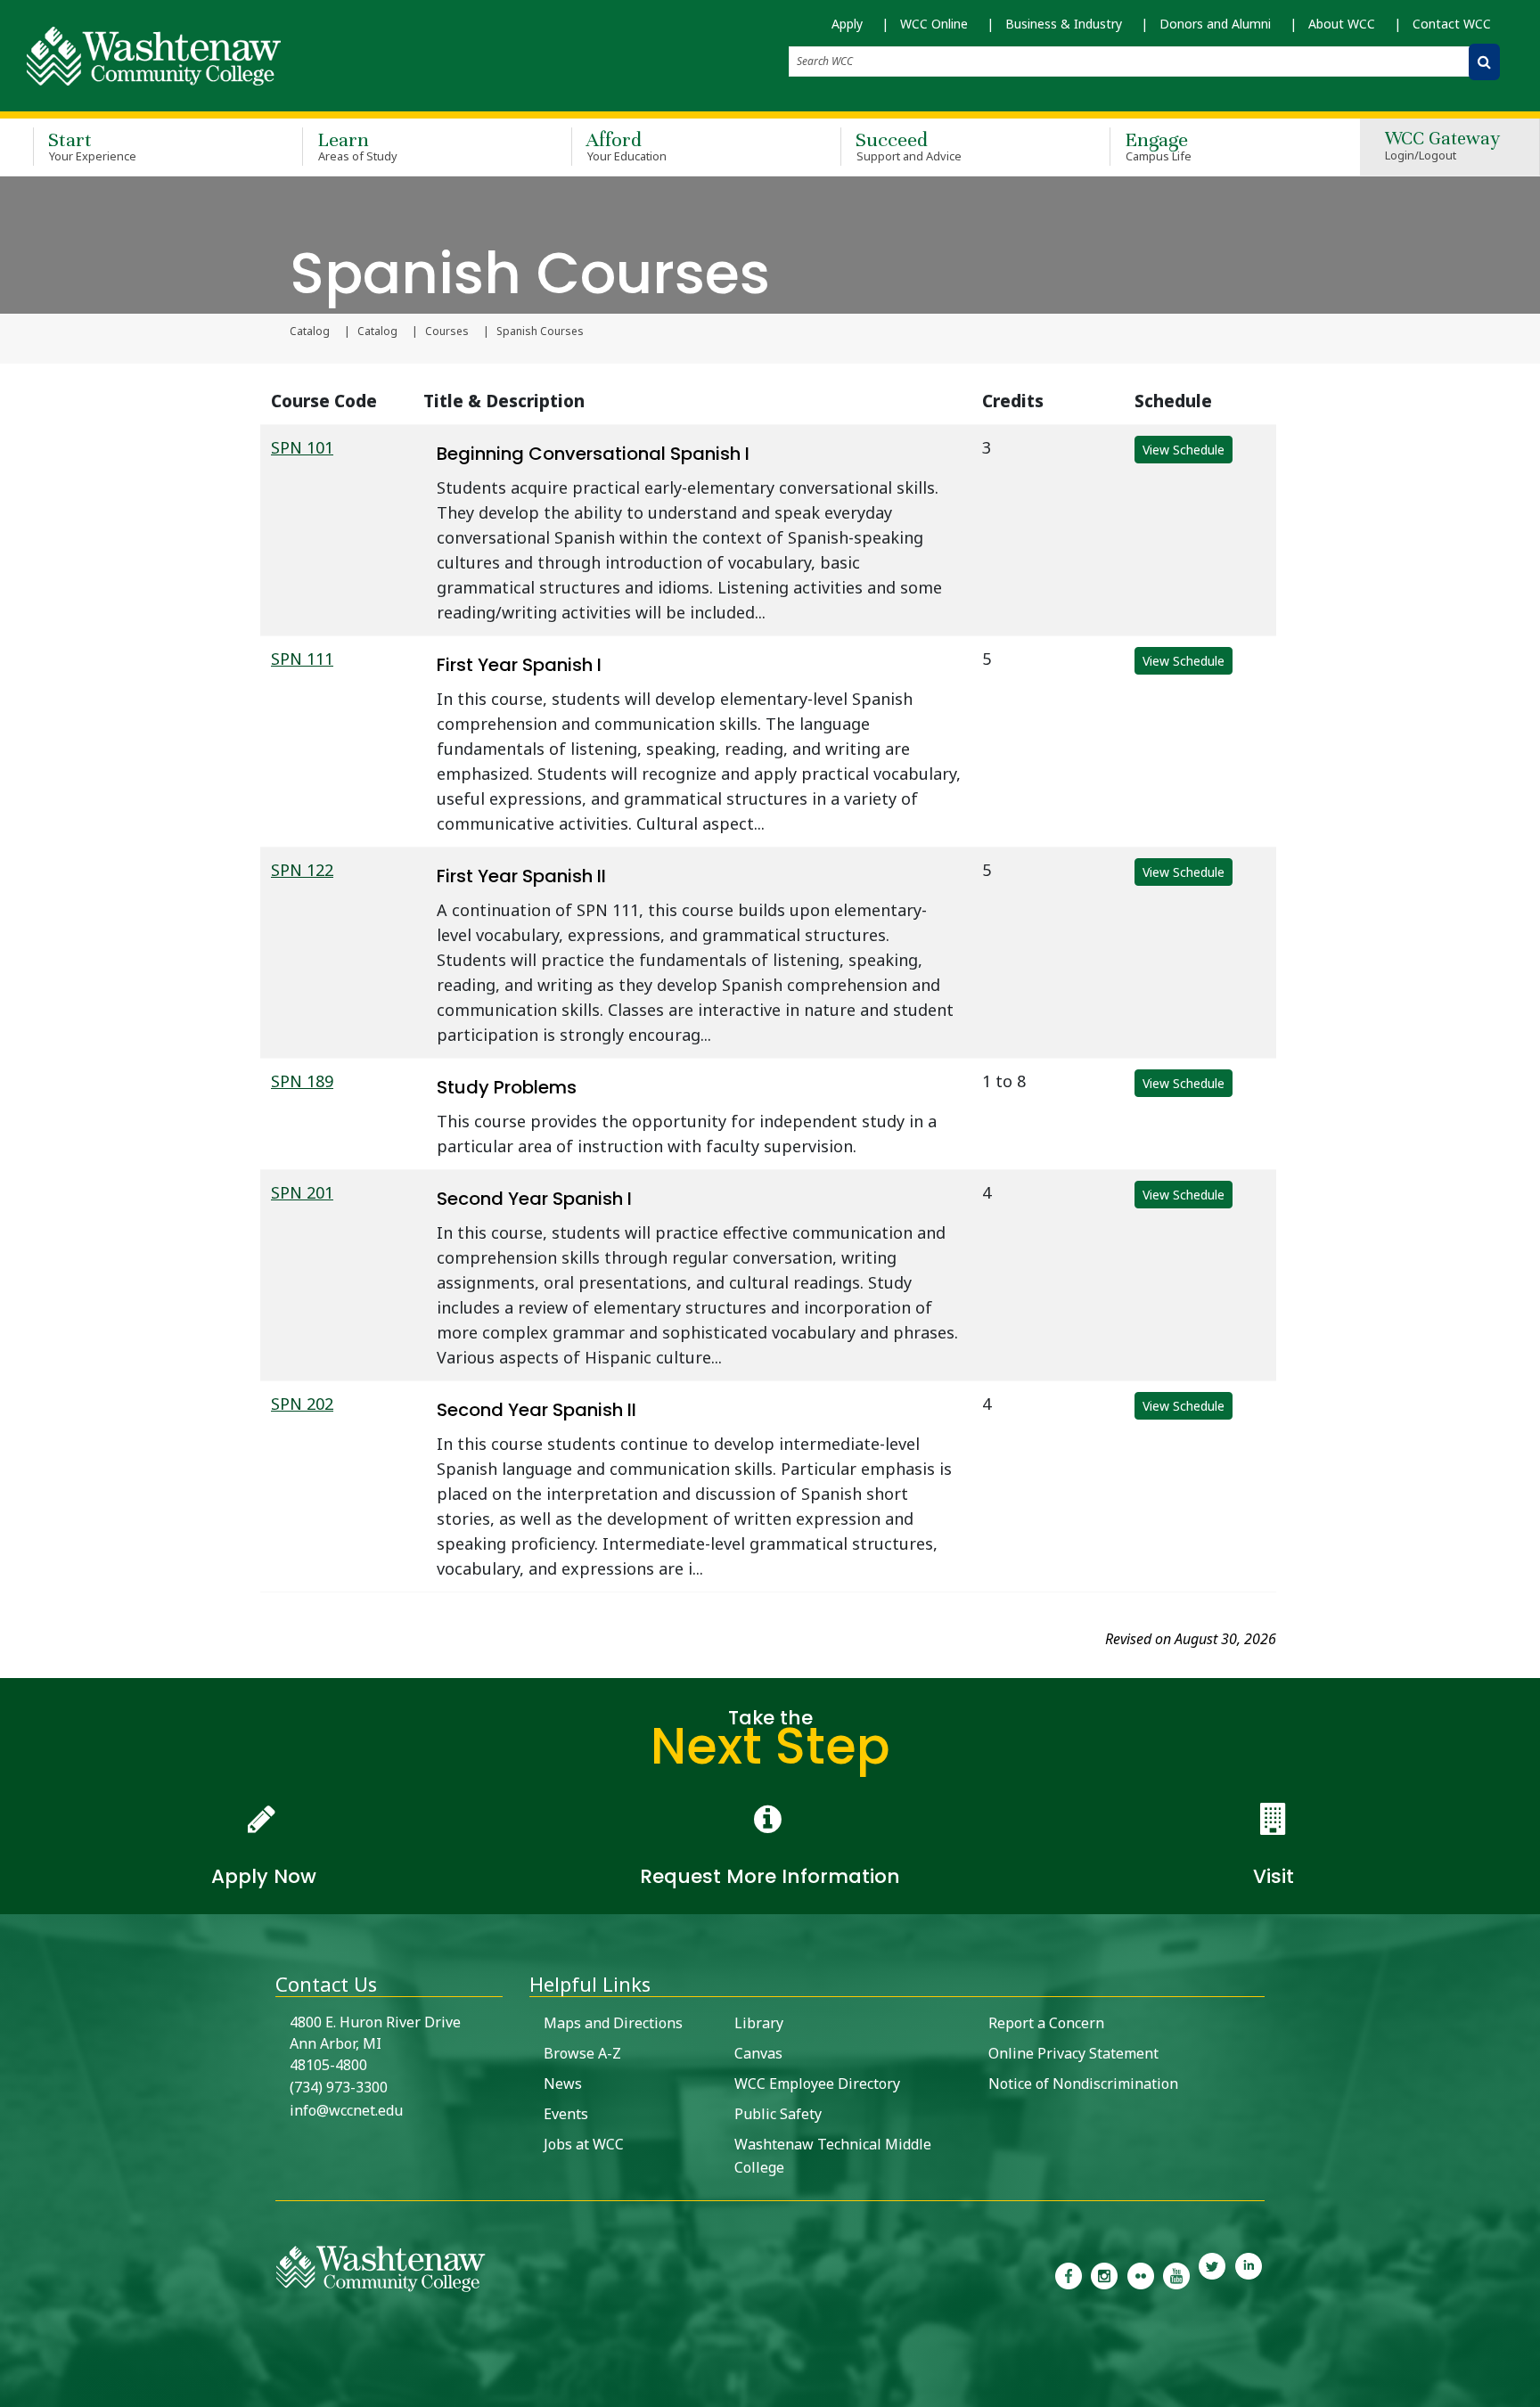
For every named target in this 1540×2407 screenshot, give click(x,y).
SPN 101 (302, 447)
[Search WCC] (1484, 62)
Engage (1158, 146)
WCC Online (934, 24)
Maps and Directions (613, 2023)
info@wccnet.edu (346, 2110)
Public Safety (778, 2114)
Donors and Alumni (1215, 24)
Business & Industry (1064, 24)
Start (92, 146)
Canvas (758, 2053)
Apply (847, 24)
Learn (357, 146)
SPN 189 (302, 1081)
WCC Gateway (1442, 147)
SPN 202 (302, 1404)
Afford (627, 146)
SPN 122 (302, 870)
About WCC (1342, 24)
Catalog (310, 332)
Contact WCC (1452, 24)
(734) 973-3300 (339, 2087)
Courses (447, 332)
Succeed (909, 146)
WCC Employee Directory (817, 2084)
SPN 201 (302, 1192)
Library (759, 2023)
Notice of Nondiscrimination (1083, 2084)
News (563, 2084)
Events (566, 2114)
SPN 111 (302, 659)
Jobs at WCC (584, 2144)
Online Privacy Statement (1073, 2053)
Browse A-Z (582, 2053)
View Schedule (1184, 450)
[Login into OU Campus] (11, 2391)
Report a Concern (1046, 2023)
